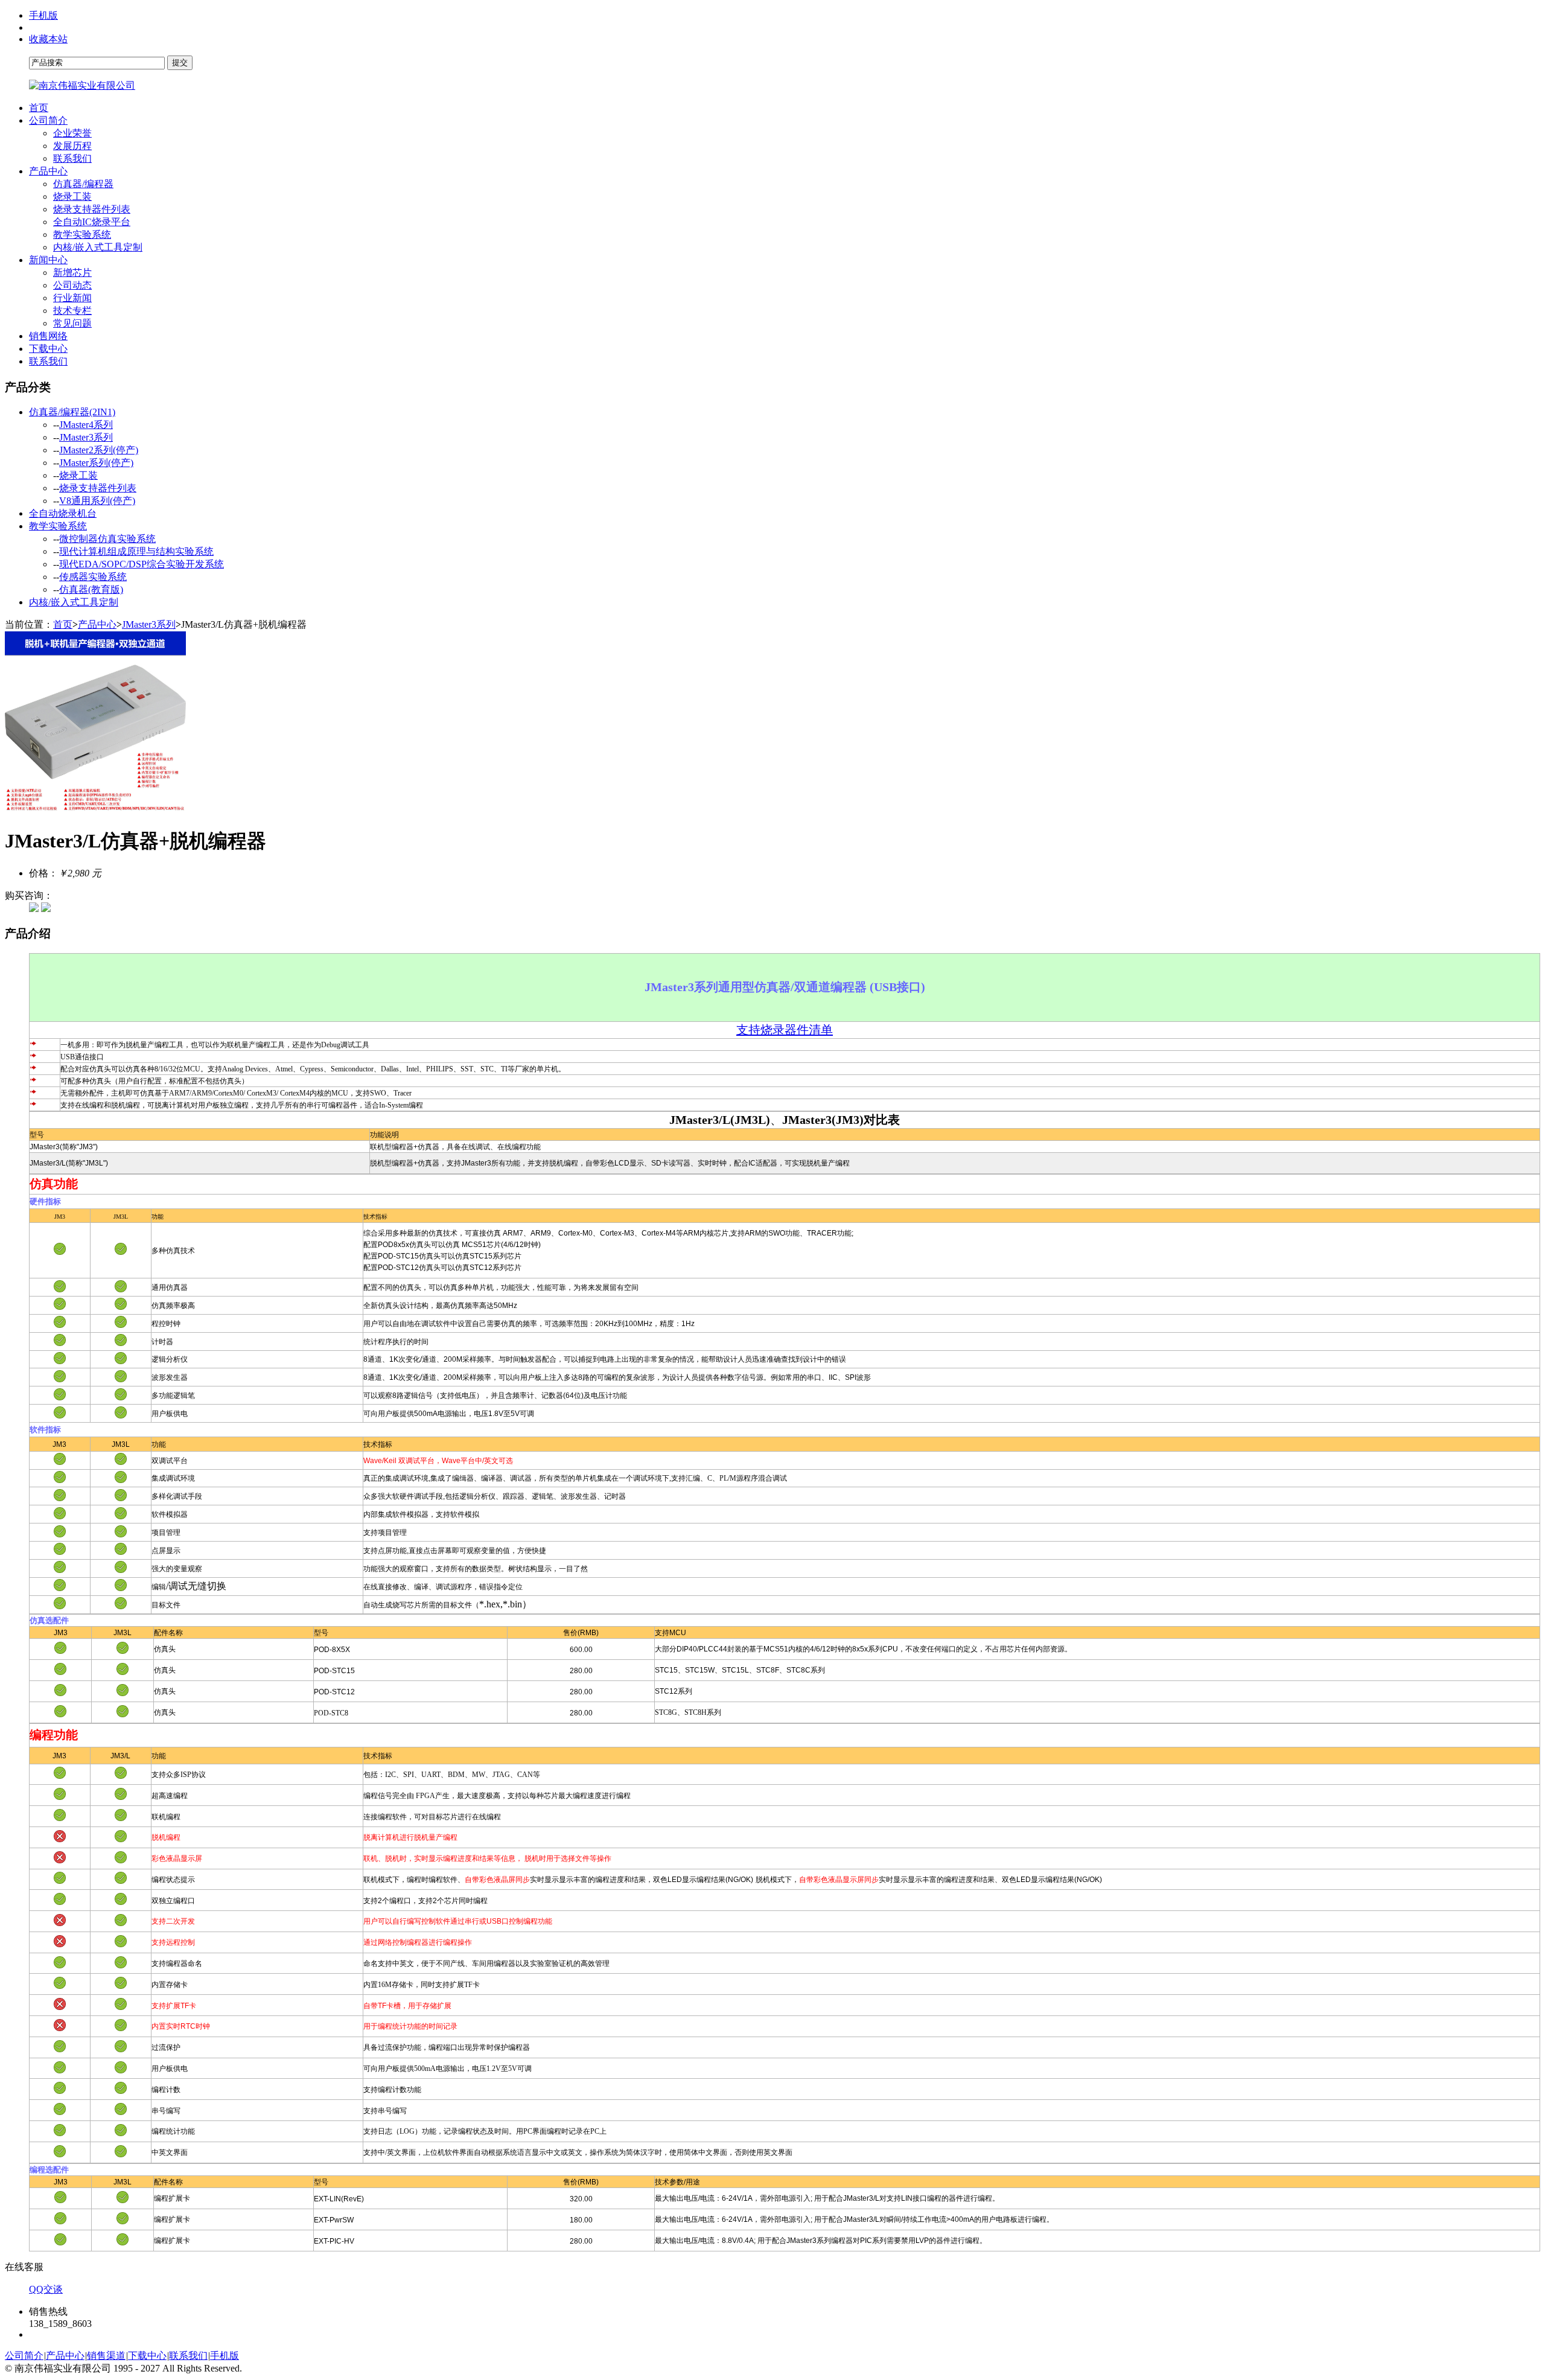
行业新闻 (72, 298)
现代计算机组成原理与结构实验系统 (136, 551)
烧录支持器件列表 (92, 209)
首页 (39, 108)
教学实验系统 (82, 234)
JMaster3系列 (86, 437)
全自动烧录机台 (63, 513)
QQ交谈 (46, 2289)
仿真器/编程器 (83, 184)
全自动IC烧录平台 (92, 222)
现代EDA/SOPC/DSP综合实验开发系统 (142, 564)
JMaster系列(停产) (96, 463)
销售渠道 (106, 2356)
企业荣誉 (72, 133)
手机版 (43, 15)
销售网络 (48, 336)
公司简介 (48, 120)
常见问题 (72, 323)
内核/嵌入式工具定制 (98, 247)
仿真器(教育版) (91, 589)
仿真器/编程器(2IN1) (72, 412)
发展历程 (72, 146)
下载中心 (48, 349)
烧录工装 (72, 196)
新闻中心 (48, 260)
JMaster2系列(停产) (99, 450)
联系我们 (72, 158)
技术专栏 (72, 311)
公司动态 (72, 285)
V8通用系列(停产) (97, 501)
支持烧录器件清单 (785, 1030)
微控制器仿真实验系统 (107, 539)
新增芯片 (72, 273)
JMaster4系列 (86, 425)
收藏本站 (48, 39)
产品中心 (48, 171)
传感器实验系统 (93, 577)
